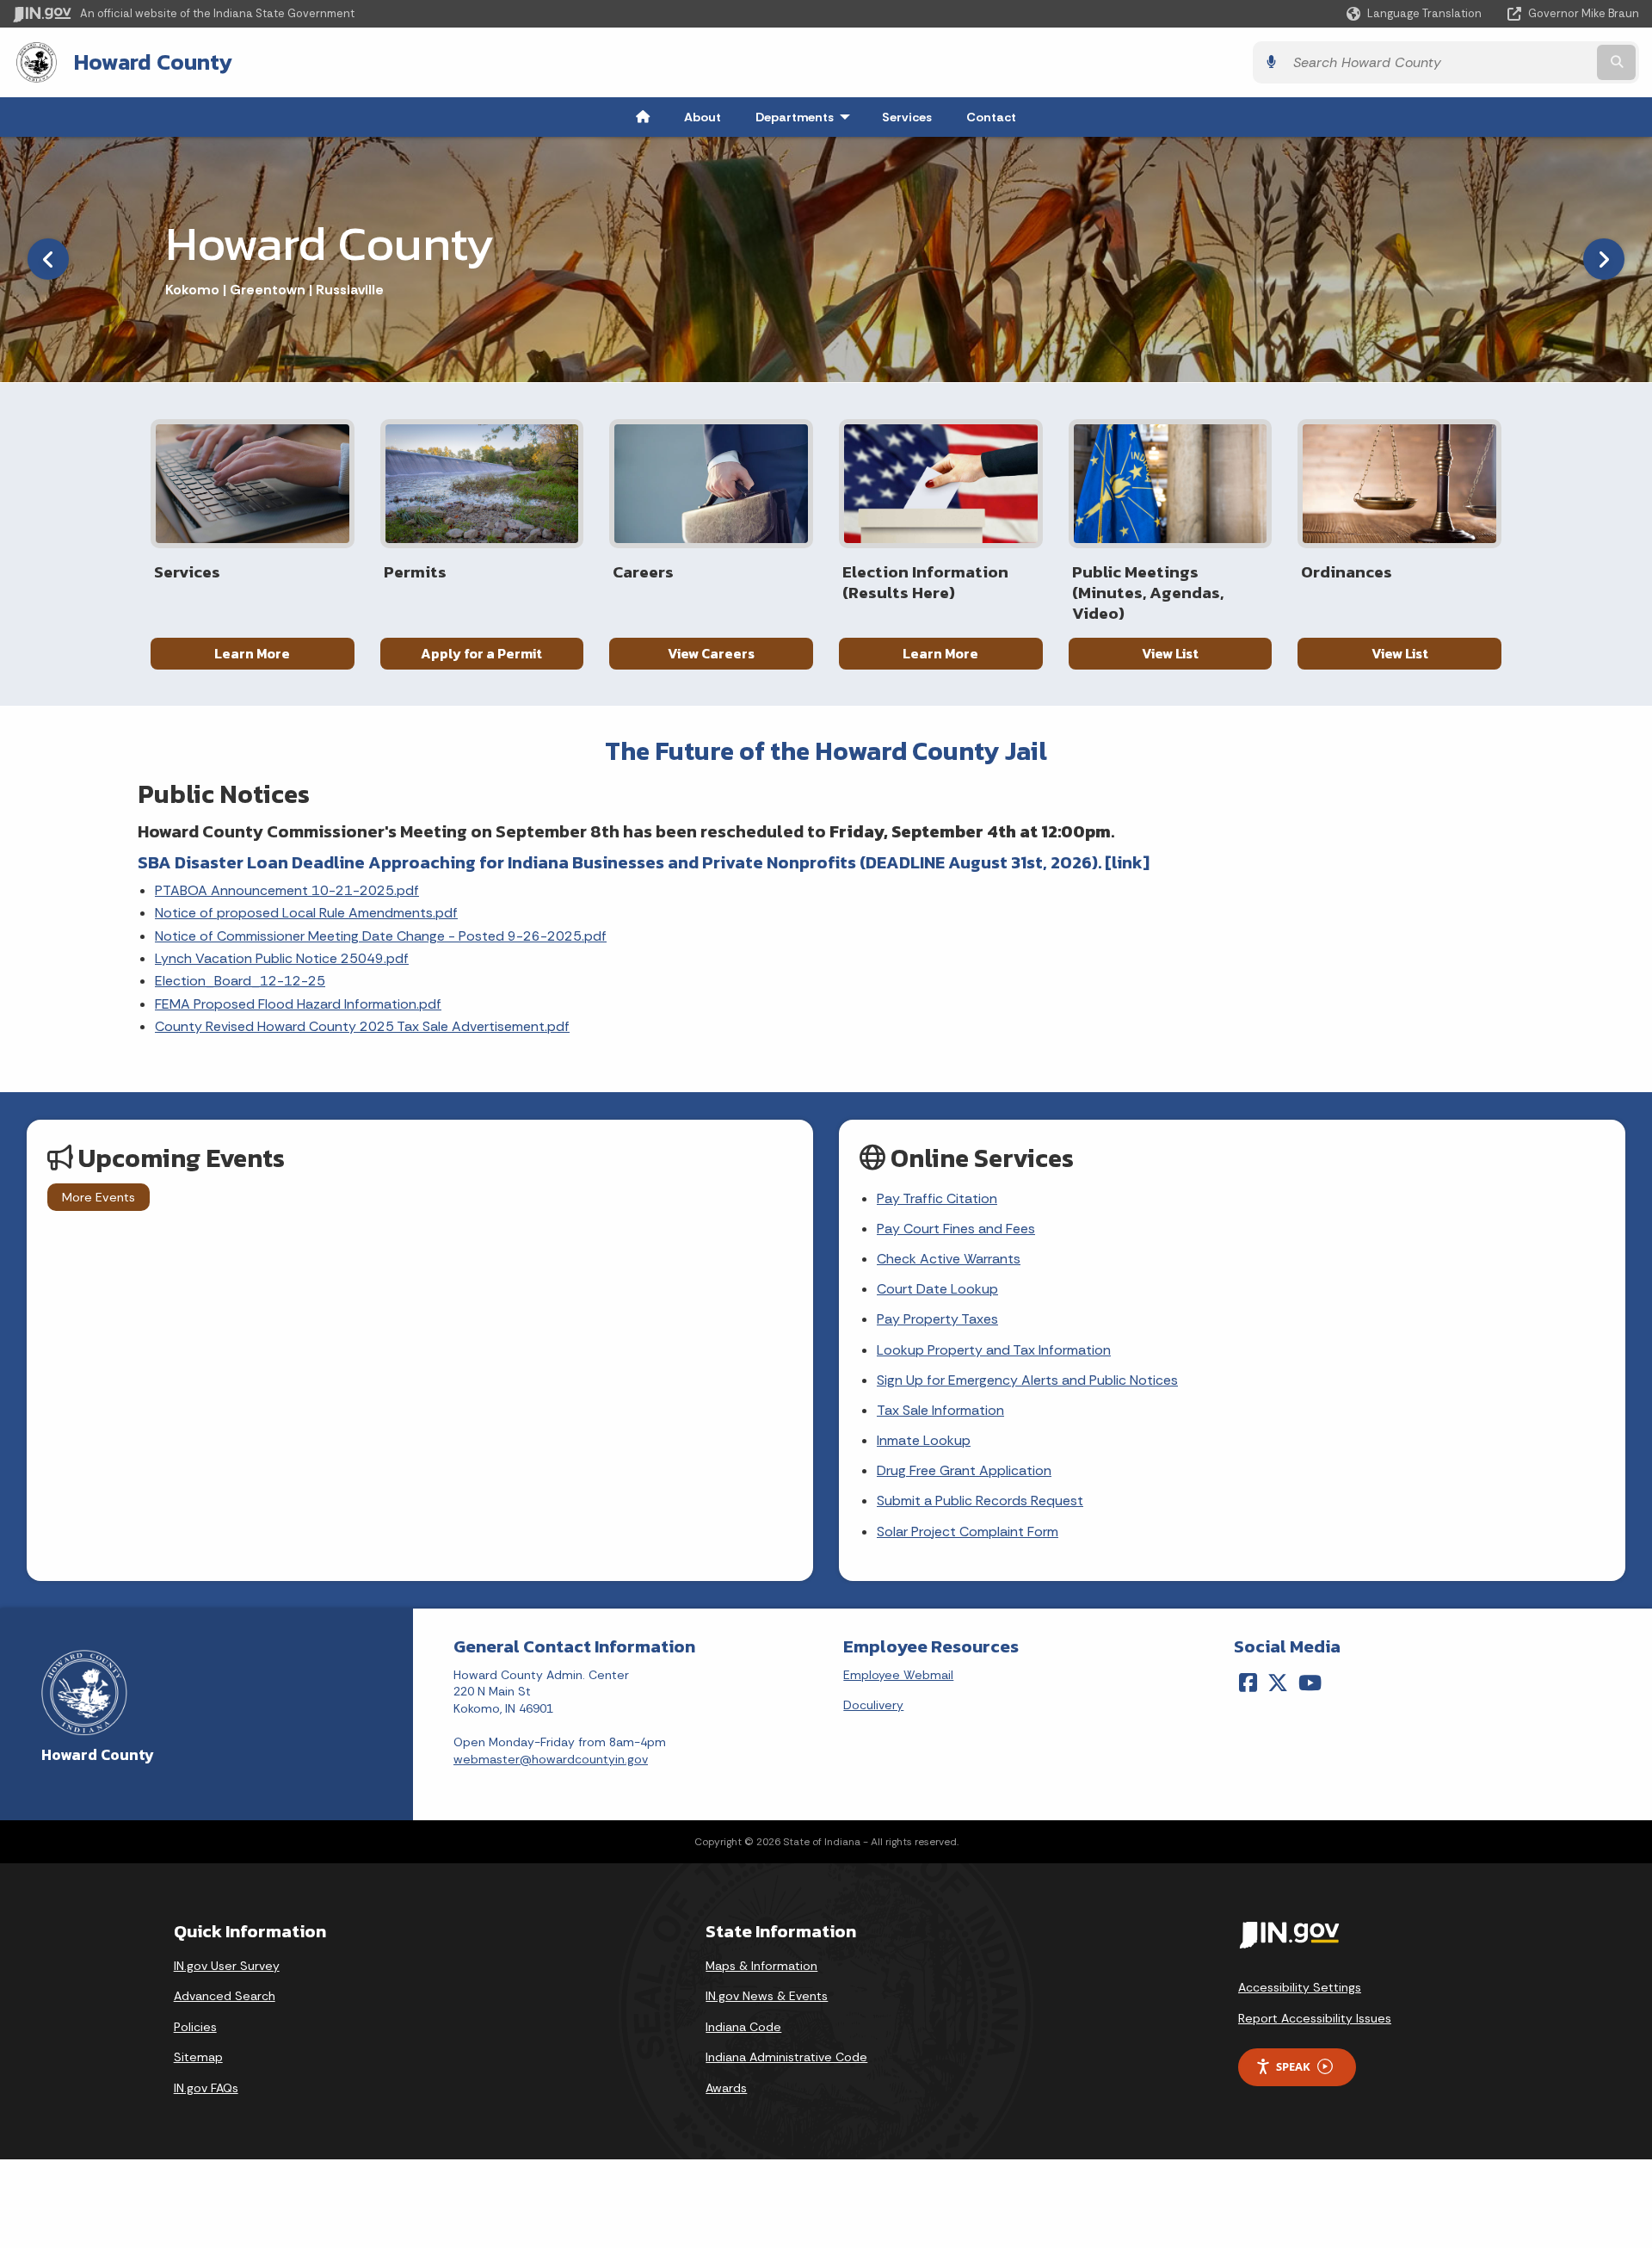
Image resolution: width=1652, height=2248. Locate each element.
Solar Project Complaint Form (968, 1532)
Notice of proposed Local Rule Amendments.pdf (306, 913)
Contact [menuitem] (991, 117)
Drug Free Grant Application (964, 1470)
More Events (99, 1197)
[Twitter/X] (1278, 1683)
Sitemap (198, 2057)
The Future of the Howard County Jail (826, 751)
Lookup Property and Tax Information (994, 1350)
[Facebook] (1248, 1683)
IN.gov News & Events (767, 1996)
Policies (195, 2027)
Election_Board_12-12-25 (240, 981)
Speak (1293, 2066)
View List (1170, 653)
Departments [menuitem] (807, 117)
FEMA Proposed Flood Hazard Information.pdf (298, 1004)
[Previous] (48, 259)
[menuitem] (643, 117)
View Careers (711, 653)
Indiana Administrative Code (786, 2057)
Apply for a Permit (481, 653)
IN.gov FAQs (206, 2088)
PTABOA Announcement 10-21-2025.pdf (287, 890)
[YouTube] (1310, 1683)
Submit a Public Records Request (980, 1501)
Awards (726, 2088)
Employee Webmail (898, 1675)
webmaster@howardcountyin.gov (551, 1759)
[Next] (1604, 259)
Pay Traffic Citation (937, 1198)
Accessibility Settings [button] (1300, 1987)
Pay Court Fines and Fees (956, 1229)
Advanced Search (225, 1996)
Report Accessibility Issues (1315, 2018)
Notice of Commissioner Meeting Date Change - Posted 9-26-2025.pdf (381, 936)
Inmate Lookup (924, 1440)
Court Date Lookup (937, 1289)
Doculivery (873, 1705)
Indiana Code (743, 2027)
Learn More (252, 653)
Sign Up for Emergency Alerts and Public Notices (1027, 1380)
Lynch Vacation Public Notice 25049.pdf (282, 958)
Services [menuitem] (907, 117)
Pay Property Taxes (937, 1319)
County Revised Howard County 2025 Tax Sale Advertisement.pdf (362, 1026)
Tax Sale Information (940, 1410)
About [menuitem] (703, 117)
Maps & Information (761, 1966)
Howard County (153, 62)
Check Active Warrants (949, 1259)
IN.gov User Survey (227, 1966)
